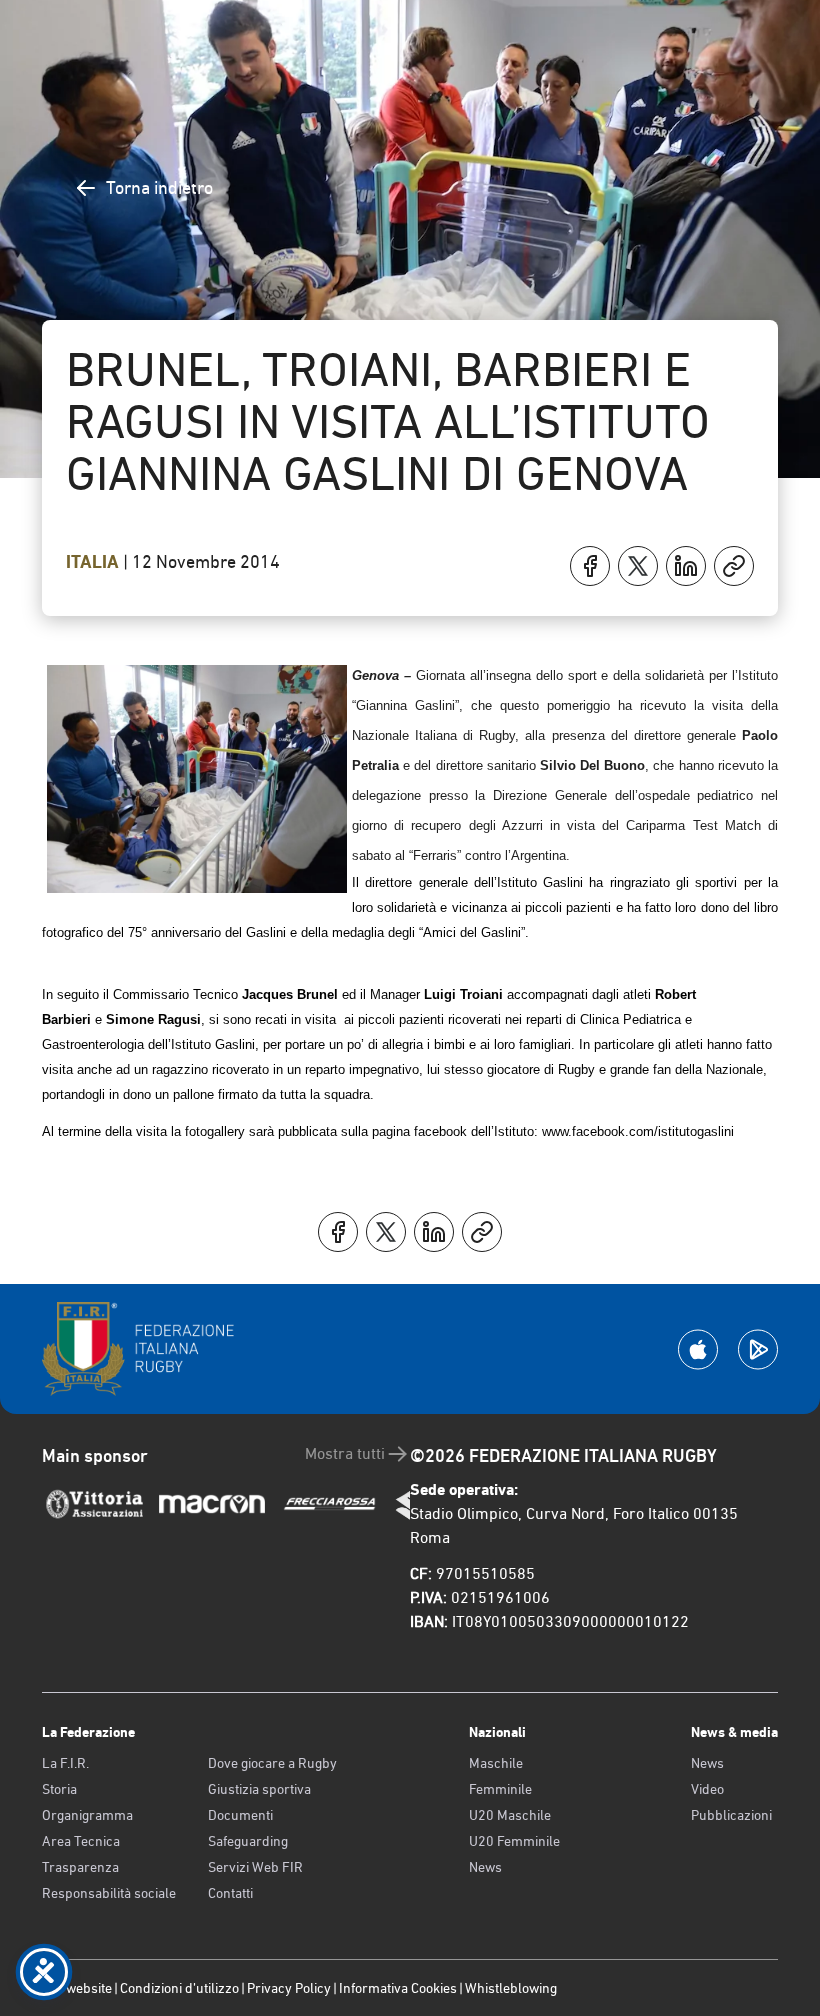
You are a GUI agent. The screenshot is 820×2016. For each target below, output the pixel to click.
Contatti (230, 1893)
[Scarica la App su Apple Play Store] (698, 1349)
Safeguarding (248, 1841)
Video (707, 1789)
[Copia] (734, 566)
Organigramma (87, 1815)
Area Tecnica (81, 1841)
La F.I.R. (65, 1763)
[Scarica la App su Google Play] (758, 1349)
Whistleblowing (511, 1988)
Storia (59, 1789)
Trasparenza (80, 1867)
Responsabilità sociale (109, 1893)
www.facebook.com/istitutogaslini (638, 1131)
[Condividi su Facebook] (590, 566)
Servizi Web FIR (255, 1867)
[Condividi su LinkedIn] (686, 566)
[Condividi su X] (638, 566)
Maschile (496, 1763)
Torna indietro (159, 187)
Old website (77, 1988)
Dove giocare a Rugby (272, 1763)
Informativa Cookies (398, 1988)
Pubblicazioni (731, 1815)
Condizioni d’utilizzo (179, 1988)
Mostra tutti (345, 1453)
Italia (94, 562)
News (485, 1867)
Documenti (240, 1815)
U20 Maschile (510, 1815)
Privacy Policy (289, 1988)
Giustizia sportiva (259, 1789)
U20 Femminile (514, 1841)
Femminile (500, 1789)
